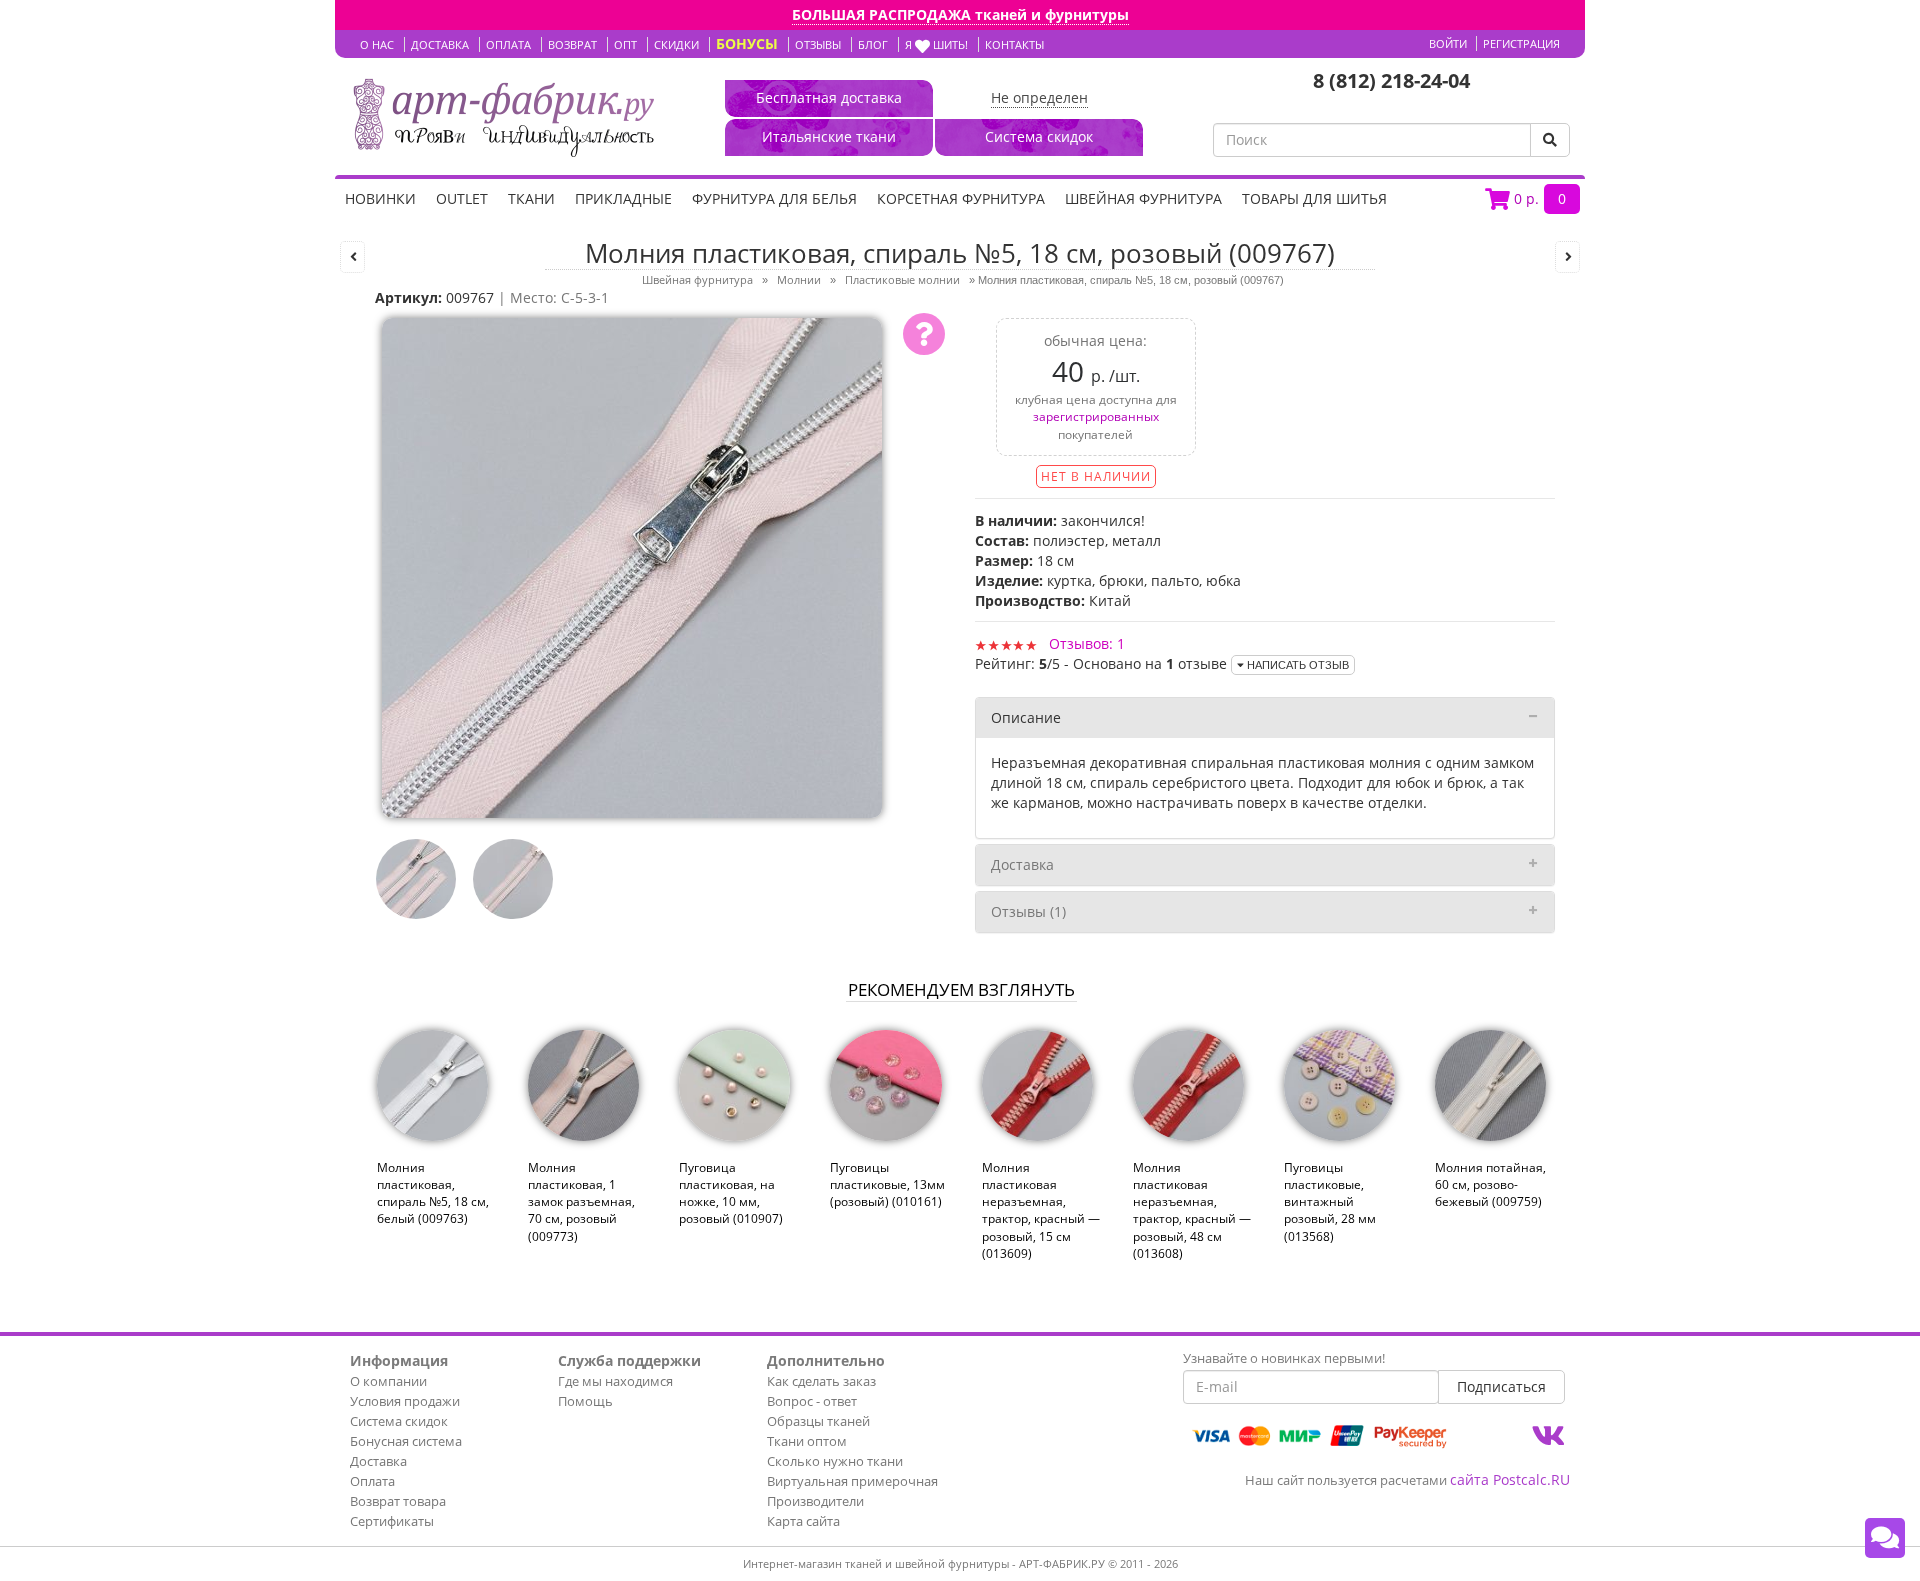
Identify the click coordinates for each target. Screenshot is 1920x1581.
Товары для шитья (1314, 198)
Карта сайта (803, 1521)
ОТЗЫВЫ (818, 44)
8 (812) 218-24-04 (1391, 80)
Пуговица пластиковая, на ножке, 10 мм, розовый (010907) (731, 1193)
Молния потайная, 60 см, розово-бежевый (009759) (1490, 1184)
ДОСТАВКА (440, 44)
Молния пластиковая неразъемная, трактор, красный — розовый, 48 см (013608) (1192, 1210)
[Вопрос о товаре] (924, 334)
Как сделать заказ (821, 1381)
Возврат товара (398, 1501)
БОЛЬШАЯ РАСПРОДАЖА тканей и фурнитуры (960, 14)
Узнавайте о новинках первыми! (1284, 1358)
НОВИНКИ (380, 198)
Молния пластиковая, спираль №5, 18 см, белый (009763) (433, 1193)
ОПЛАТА (508, 44)
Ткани (531, 198)
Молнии (799, 279)
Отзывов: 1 (1087, 643)
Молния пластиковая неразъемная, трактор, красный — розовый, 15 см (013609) (1041, 1210)
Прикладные (623, 198)
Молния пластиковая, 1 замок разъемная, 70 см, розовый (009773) (581, 1202)
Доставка (1022, 864)
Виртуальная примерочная (852, 1481)
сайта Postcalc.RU (1510, 1479)
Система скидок (399, 1421)
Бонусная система (406, 1441)
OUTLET (462, 198)
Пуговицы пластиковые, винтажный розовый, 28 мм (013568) (1330, 1202)
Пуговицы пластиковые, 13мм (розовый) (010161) (887, 1184)
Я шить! (936, 44)
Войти (1448, 43)
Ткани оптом (807, 1441)
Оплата (372, 1481)
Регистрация (1521, 43)
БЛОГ (873, 44)
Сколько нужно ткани (835, 1461)
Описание (1026, 717)
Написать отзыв (1296, 665)
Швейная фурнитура (1143, 198)
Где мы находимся (615, 1381)
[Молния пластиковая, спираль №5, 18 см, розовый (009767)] (632, 566)
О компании (388, 1381)
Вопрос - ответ (812, 1401)
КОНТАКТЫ (1014, 44)
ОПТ (625, 44)
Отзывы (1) (1028, 911)
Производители (815, 1501)
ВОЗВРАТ (572, 44)
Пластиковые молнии (902, 279)
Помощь (585, 1401)
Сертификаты (392, 1521)
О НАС (377, 44)
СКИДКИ (676, 44)
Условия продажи (405, 1401)
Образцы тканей (818, 1421)
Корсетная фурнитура (961, 198)
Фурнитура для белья (774, 198)
